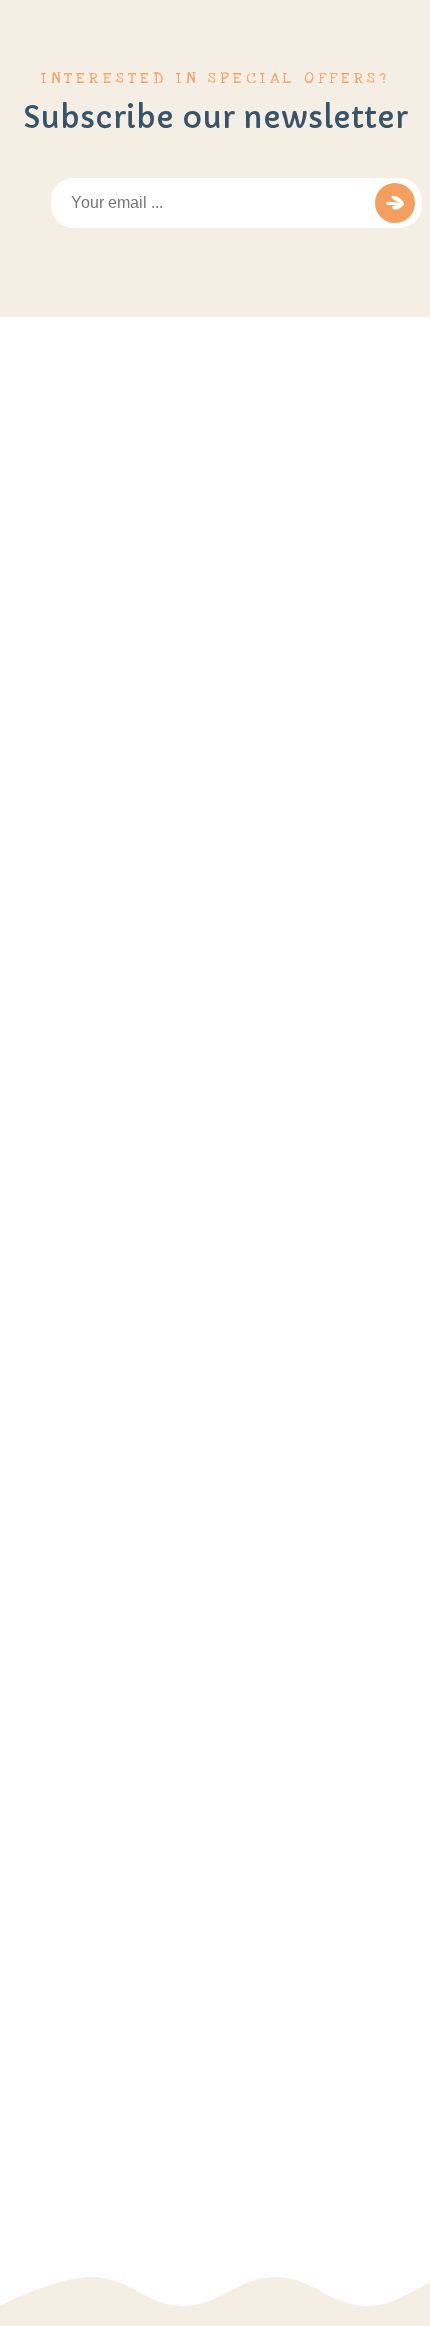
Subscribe (395, 203)
